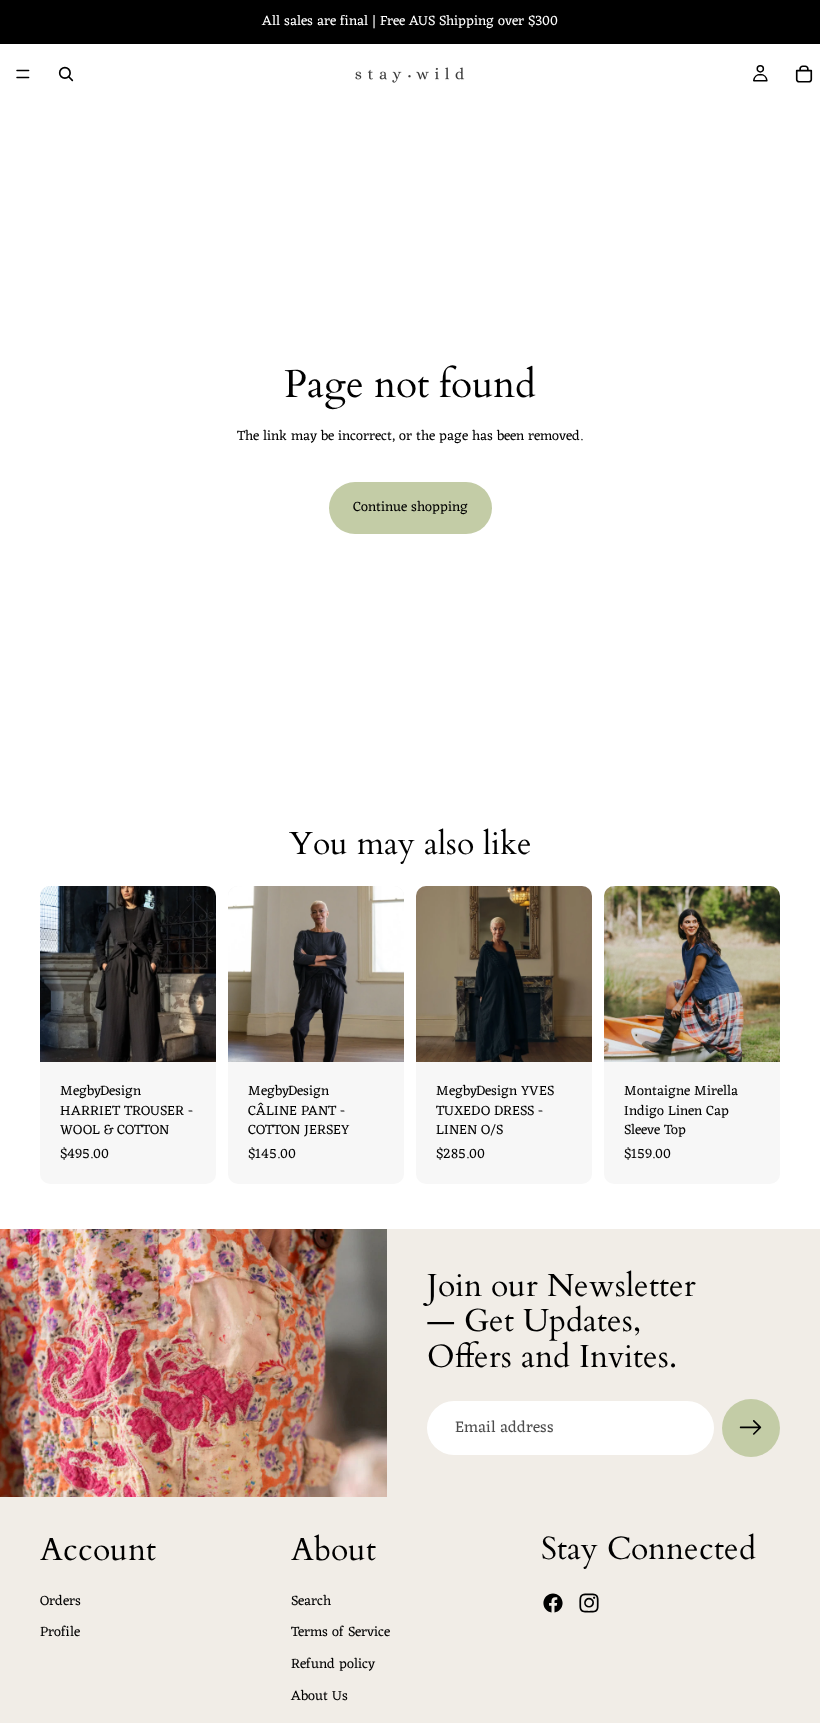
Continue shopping (410, 507)
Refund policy (333, 1664)
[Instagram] (589, 1603)
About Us (319, 1695)
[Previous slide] (438, 974)
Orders (60, 1600)
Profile (60, 1632)
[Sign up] (751, 1428)
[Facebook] (553, 1603)
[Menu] (23, 74)
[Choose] (185, 1031)
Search (311, 1600)
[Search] (66, 74)
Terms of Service (340, 1632)
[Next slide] (570, 974)
